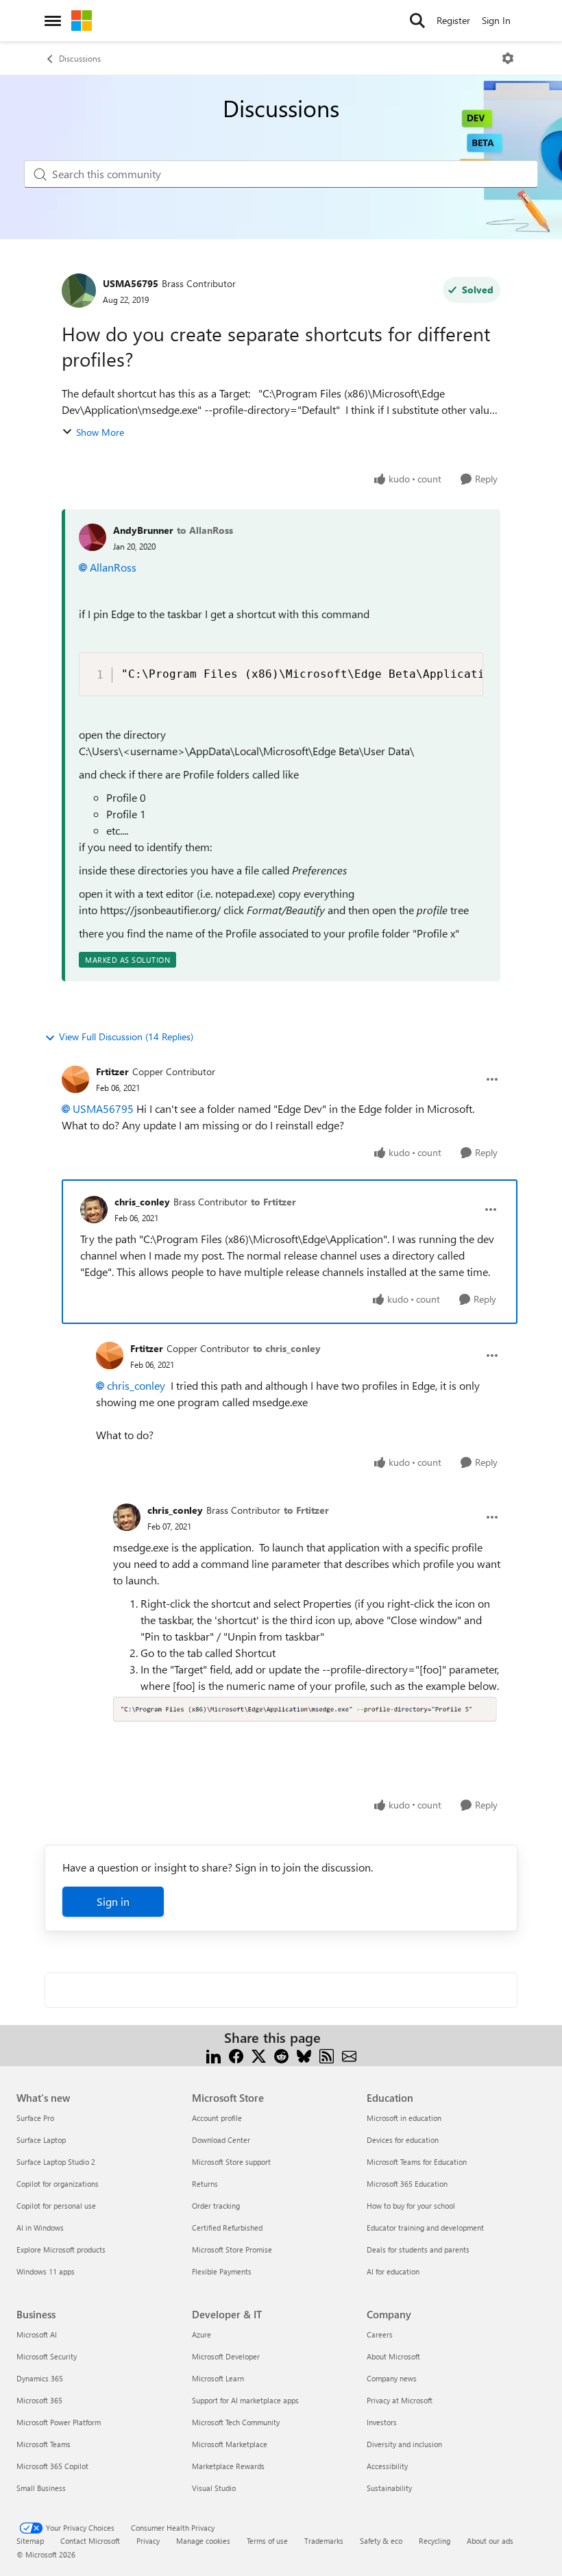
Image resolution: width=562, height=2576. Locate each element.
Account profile (217, 2118)
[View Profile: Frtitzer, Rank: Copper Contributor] (75, 1079)
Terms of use (267, 2541)
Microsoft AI (37, 2334)
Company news (392, 2378)
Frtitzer (112, 1071)
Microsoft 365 (39, 2400)
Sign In (496, 20)
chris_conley (142, 1202)
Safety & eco (381, 2541)
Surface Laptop (41, 2140)
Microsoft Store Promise (232, 2249)
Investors (382, 2422)
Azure (201, 2334)
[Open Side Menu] (53, 21)
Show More (100, 432)
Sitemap (30, 2541)
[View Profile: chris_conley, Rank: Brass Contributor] (94, 1210)
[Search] (417, 21)
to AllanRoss (205, 530)
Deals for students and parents (418, 2249)
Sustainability (389, 2488)
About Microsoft (393, 2356)
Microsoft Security (47, 2356)
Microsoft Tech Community (236, 2422)
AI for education (393, 2271)
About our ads (490, 2541)
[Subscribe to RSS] (327, 2054)
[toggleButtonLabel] (508, 58)
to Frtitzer (273, 1202)
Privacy (148, 2541)
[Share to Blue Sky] (304, 2054)
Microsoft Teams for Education (417, 2162)
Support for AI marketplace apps (245, 2400)
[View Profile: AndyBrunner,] (93, 537)
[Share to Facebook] (236, 2054)
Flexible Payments (222, 2271)
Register (453, 20)
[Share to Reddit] (281, 2054)
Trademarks (324, 2541)
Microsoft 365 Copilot (52, 2466)
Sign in (113, 1901)
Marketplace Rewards (228, 2466)
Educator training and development (425, 2228)
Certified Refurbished (227, 2228)
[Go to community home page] (82, 21)
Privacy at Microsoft (400, 2400)
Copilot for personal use (56, 2206)
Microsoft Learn (218, 2378)
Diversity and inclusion (404, 2444)
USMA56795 (131, 283)
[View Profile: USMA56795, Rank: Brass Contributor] (79, 291)
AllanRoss (113, 567)
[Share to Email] (349, 2054)
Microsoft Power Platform (59, 2422)
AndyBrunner (143, 530)
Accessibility (387, 2466)
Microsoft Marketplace (230, 2444)
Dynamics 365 (40, 2378)
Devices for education (403, 2140)
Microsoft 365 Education (407, 2184)
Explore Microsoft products (61, 2249)
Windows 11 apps (46, 2271)
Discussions (80, 58)
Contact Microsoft (90, 2541)
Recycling (435, 2541)
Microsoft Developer (226, 2356)
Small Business (41, 2488)
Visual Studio (214, 2488)
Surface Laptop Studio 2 (56, 2162)
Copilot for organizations (58, 2184)
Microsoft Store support (231, 2162)
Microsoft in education (404, 2118)
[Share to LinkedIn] (213, 2054)
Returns (205, 2184)
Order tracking (216, 2206)
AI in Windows (40, 2228)
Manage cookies (203, 2541)
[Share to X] (259, 2054)
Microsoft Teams (44, 2444)
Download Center (221, 2140)
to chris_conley (287, 1348)
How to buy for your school (411, 2206)
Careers (380, 2334)
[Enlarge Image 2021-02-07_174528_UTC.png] (307, 1708)
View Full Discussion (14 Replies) (126, 1036)
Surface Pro (35, 2118)
